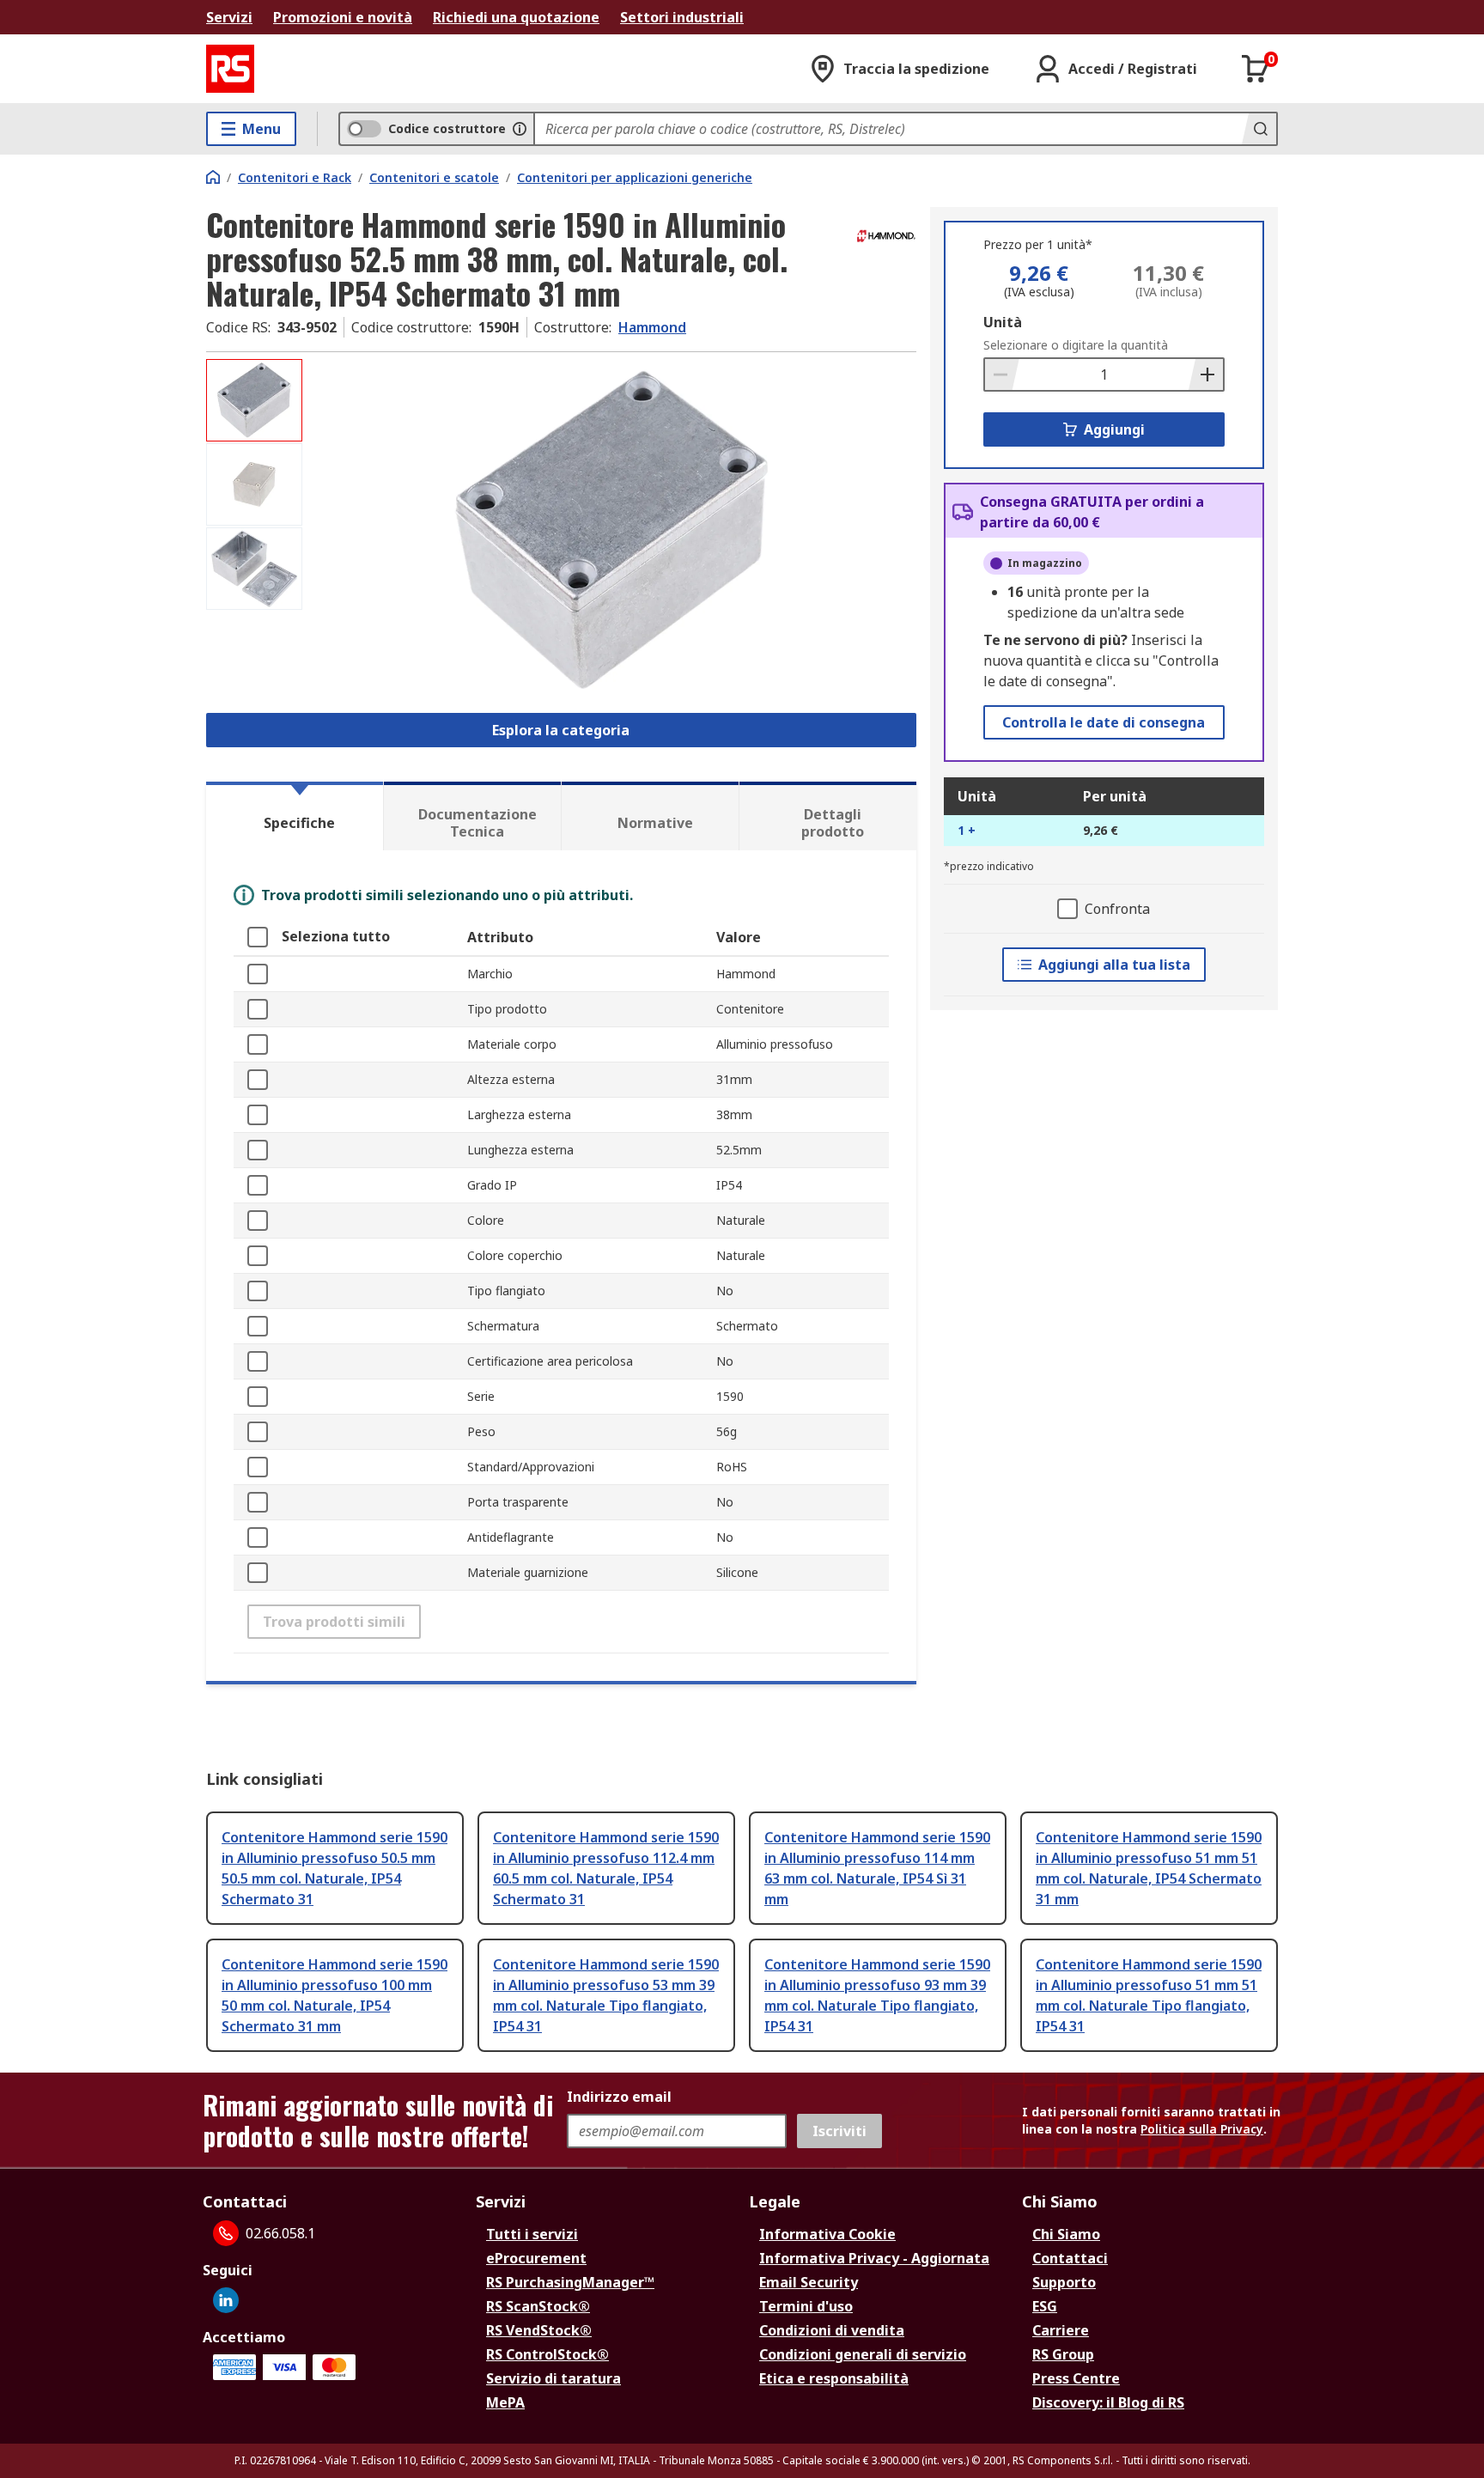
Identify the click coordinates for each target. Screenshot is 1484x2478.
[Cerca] (1259, 129)
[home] (213, 177)
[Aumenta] (1206, 374)
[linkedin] (226, 2300)
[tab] (295, 816)
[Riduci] (1002, 374)
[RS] (230, 69)
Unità (1003, 322)
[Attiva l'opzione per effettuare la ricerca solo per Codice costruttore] (520, 129)
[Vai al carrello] (1256, 69)
